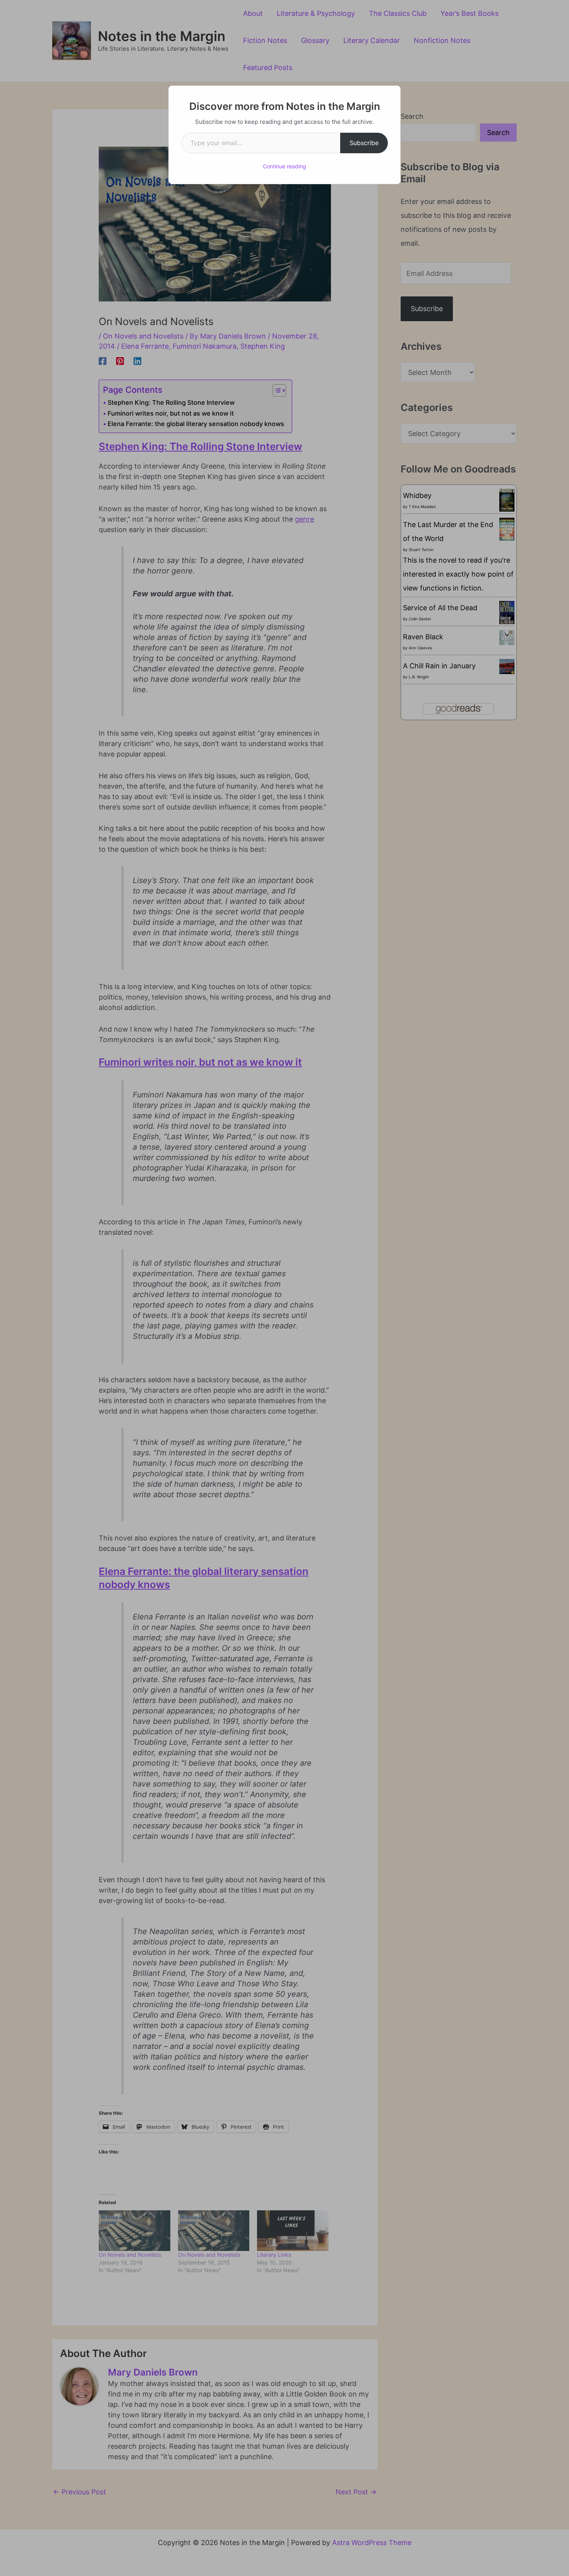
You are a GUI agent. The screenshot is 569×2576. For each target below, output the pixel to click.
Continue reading (284, 166)
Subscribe (364, 143)
